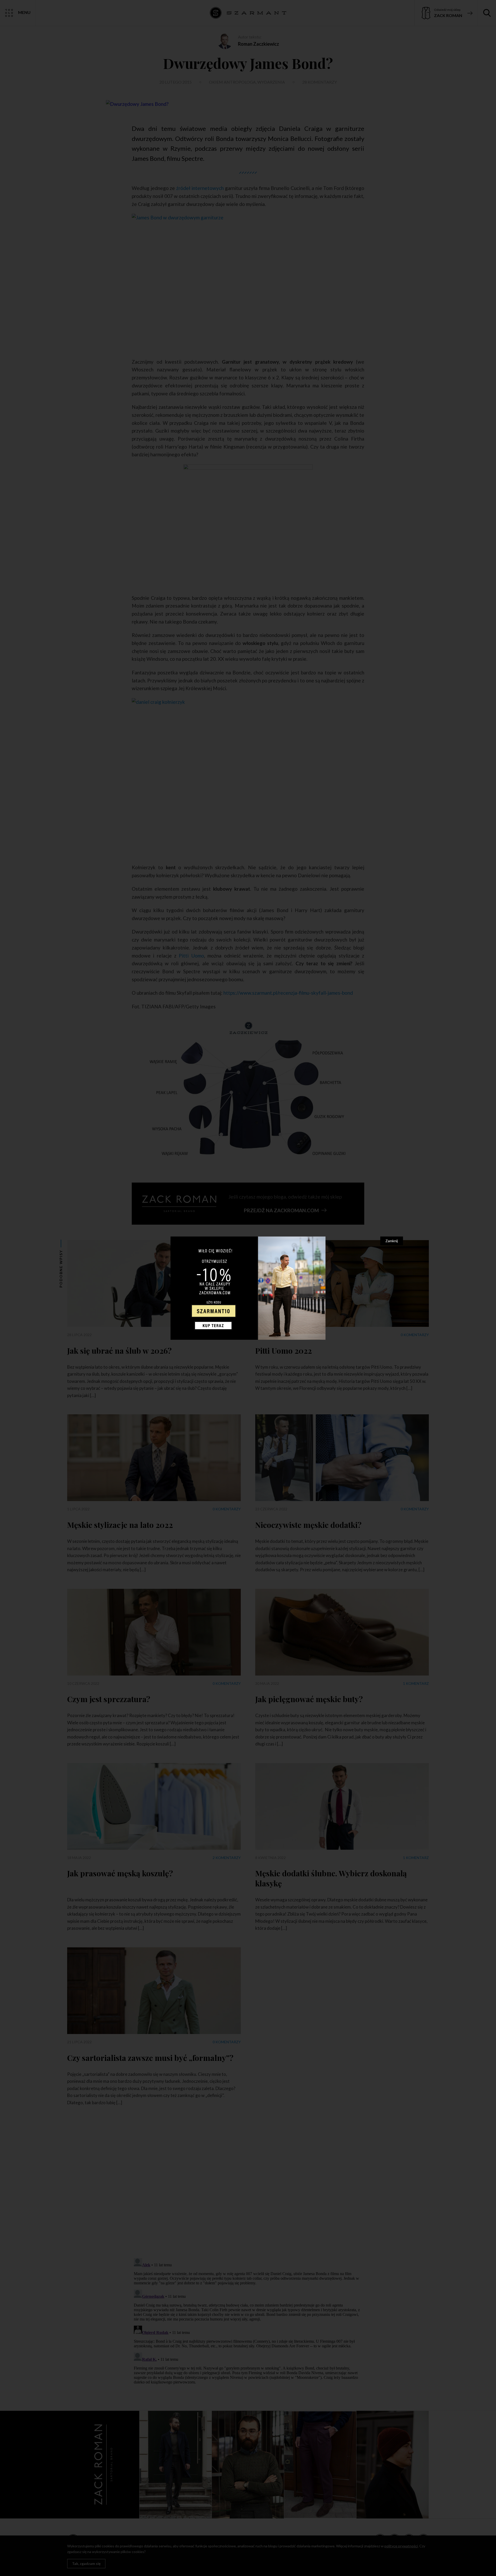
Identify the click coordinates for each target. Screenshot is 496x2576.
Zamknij (392, 1241)
